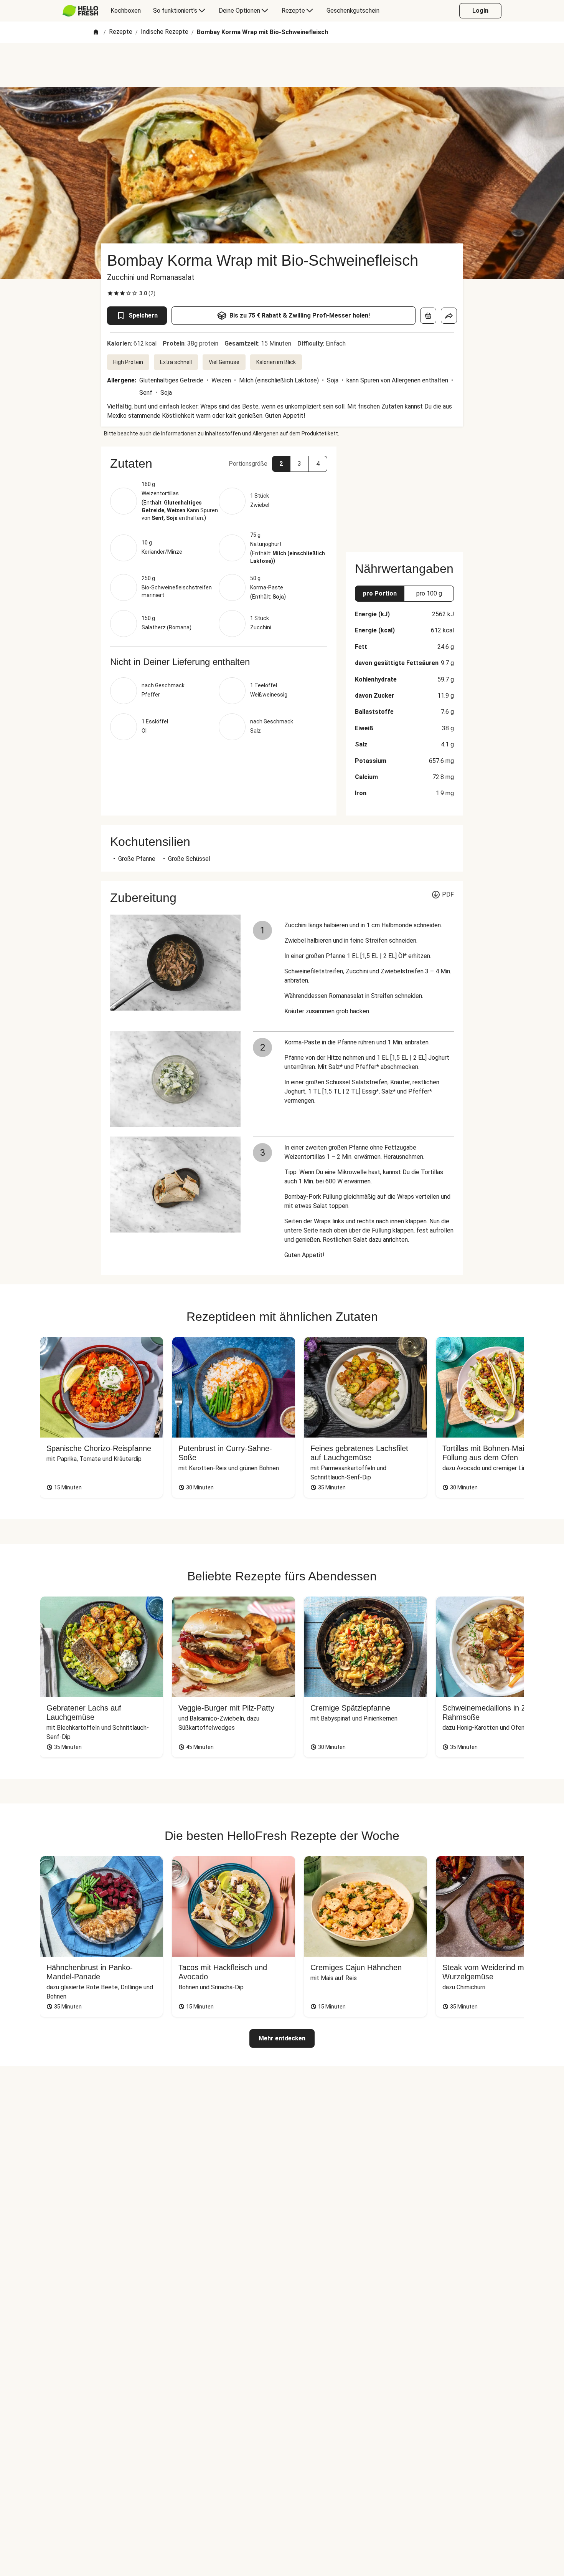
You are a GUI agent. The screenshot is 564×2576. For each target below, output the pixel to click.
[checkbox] (110, 293)
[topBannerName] (282, 65)
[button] (219, 463)
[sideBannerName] (404, 495)
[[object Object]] (428, 316)
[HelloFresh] (80, 11)
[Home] (96, 32)
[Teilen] (449, 316)
